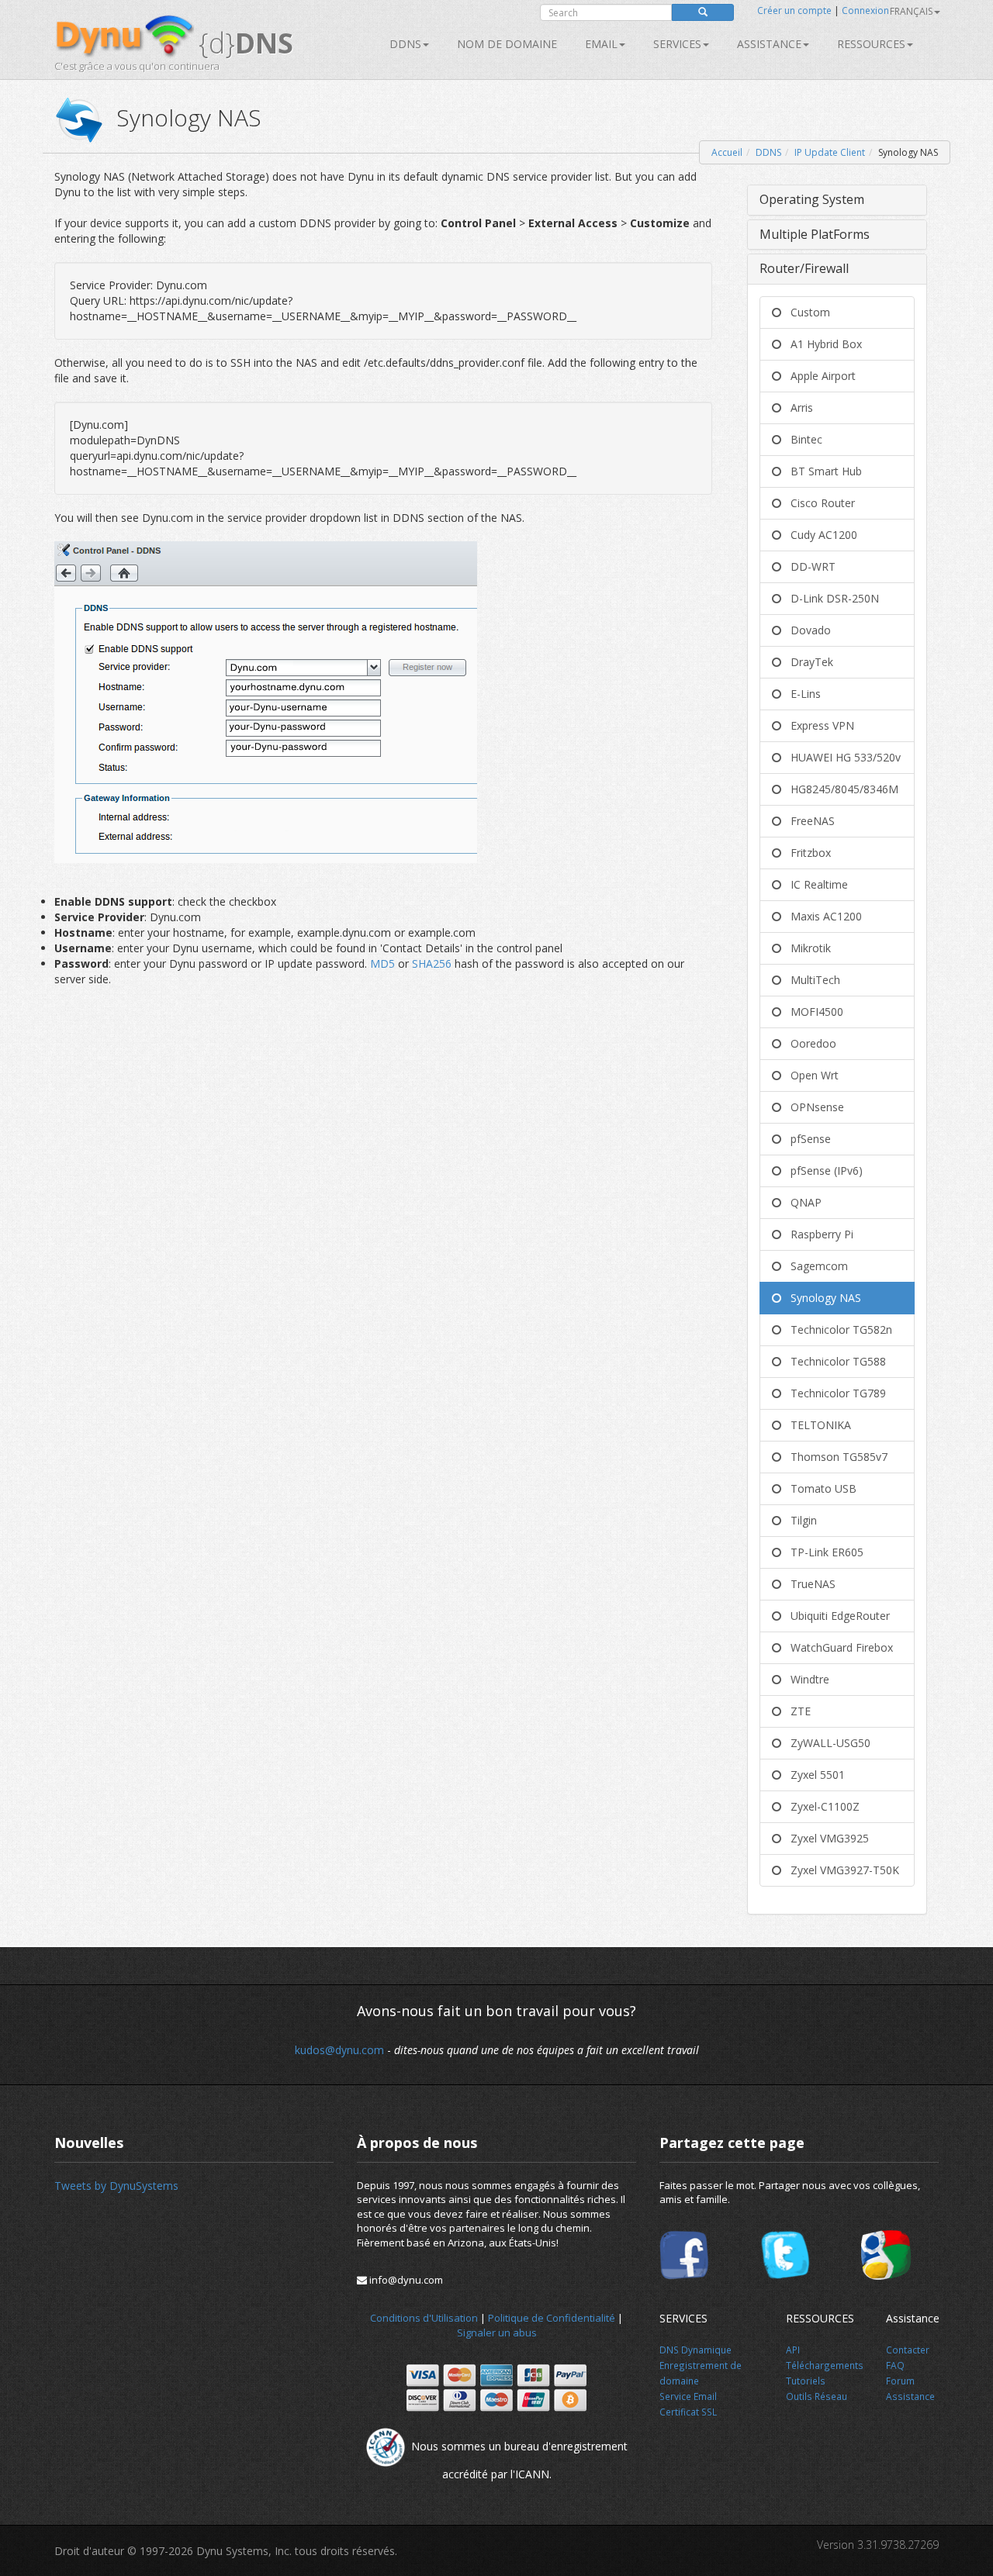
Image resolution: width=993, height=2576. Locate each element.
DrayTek (807, 662)
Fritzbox (806, 853)
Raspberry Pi (817, 1234)
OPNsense (813, 1107)
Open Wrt (810, 1075)
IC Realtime (815, 884)
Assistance (769, 44)
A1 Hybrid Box (822, 344)
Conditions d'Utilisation (424, 2318)
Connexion (865, 10)
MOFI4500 (812, 1012)
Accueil (727, 152)
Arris (797, 407)
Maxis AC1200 (822, 916)
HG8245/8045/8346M (840, 789)
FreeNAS (808, 821)
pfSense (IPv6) (822, 1171)
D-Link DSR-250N (830, 598)
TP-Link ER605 (822, 1552)
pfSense (806, 1139)
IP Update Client (830, 152)
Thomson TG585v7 (834, 1457)
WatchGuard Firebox (837, 1647)
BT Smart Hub (822, 471)
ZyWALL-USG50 (826, 1743)
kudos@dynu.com (339, 2050)
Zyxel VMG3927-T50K (840, 1870)
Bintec (802, 439)
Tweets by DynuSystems (116, 2186)
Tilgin (799, 1520)
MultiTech (811, 980)
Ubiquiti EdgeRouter (836, 1616)
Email (601, 44)
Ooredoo (809, 1043)
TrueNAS (808, 1584)
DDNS (405, 44)
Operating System (812, 199)
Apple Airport (818, 376)
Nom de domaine (507, 44)
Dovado (806, 630)
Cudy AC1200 (819, 535)
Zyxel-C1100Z (820, 1806)
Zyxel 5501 (813, 1775)
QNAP (801, 1202)
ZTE (796, 1711)
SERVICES (677, 44)
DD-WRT (808, 566)
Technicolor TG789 (834, 1393)
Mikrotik (806, 948)
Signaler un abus (497, 2333)
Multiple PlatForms (815, 234)
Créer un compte (794, 10)
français (911, 11)
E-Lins (801, 694)
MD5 (384, 963)
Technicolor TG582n (837, 1329)
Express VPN (818, 725)
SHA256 (432, 963)
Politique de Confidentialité (552, 2318)
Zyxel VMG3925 (825, 1838)
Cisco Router (818, 503)
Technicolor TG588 (834, 1361)
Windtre (805, 1679)
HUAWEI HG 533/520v (841, 757)
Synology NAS (821, 1298)
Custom (806, 312)
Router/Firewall (804, 268)
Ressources (871, 44)
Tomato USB (819, 1488)
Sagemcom (815, 1266)
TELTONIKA (816, 1425)
